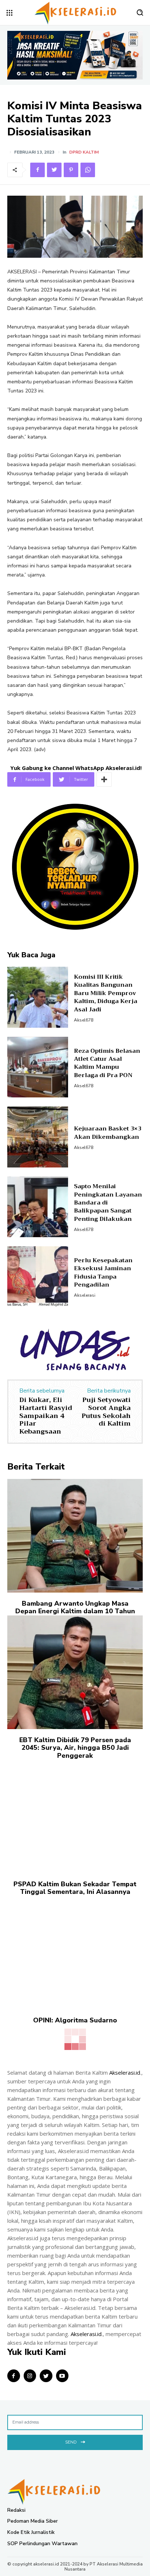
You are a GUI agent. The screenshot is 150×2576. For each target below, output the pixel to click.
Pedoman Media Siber (33, 2521)
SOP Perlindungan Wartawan (42, 2544)
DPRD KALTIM (84, 152)
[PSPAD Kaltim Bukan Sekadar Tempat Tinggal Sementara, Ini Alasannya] (75, 1816)
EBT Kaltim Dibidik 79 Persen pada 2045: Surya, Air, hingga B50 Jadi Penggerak (75, 1748)
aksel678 (84, 1020)
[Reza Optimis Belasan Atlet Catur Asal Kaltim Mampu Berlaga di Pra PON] (38, 1067)
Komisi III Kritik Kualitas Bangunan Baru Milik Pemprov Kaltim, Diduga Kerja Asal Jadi (106, 993)
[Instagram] (30, 2376)
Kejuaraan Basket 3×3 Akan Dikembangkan (108, 1133)
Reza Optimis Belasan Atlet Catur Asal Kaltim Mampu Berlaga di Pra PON (107, 1063)
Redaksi (16, 2510)
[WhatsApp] (88, 170)
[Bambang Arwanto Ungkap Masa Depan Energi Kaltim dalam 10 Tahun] (75, 1536)
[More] (104, 779)
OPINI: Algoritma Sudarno (75, 2020)
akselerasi (85, 1295)
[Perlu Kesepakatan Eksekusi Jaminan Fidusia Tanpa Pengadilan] (38, 1277)
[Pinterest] (71, 170)
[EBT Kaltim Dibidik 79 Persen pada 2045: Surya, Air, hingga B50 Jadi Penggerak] (75, 1672)
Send (71, 2442)
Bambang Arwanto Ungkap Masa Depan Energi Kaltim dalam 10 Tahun (75, 1607)
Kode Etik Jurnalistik (31, 2532)
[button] (140, 12)
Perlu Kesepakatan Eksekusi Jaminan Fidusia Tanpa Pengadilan (103, 1273)
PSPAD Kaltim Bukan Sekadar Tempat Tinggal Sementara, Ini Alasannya (75, 1888)
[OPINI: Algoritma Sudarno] (75, 1953)
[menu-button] (9, 13)
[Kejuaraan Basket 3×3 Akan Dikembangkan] (38, 1137)
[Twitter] (54, 170)
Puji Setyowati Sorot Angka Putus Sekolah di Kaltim (106, 1412)
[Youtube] (62, 2376)
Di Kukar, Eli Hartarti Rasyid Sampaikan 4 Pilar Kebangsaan (46, 1415)
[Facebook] (37, 170)
